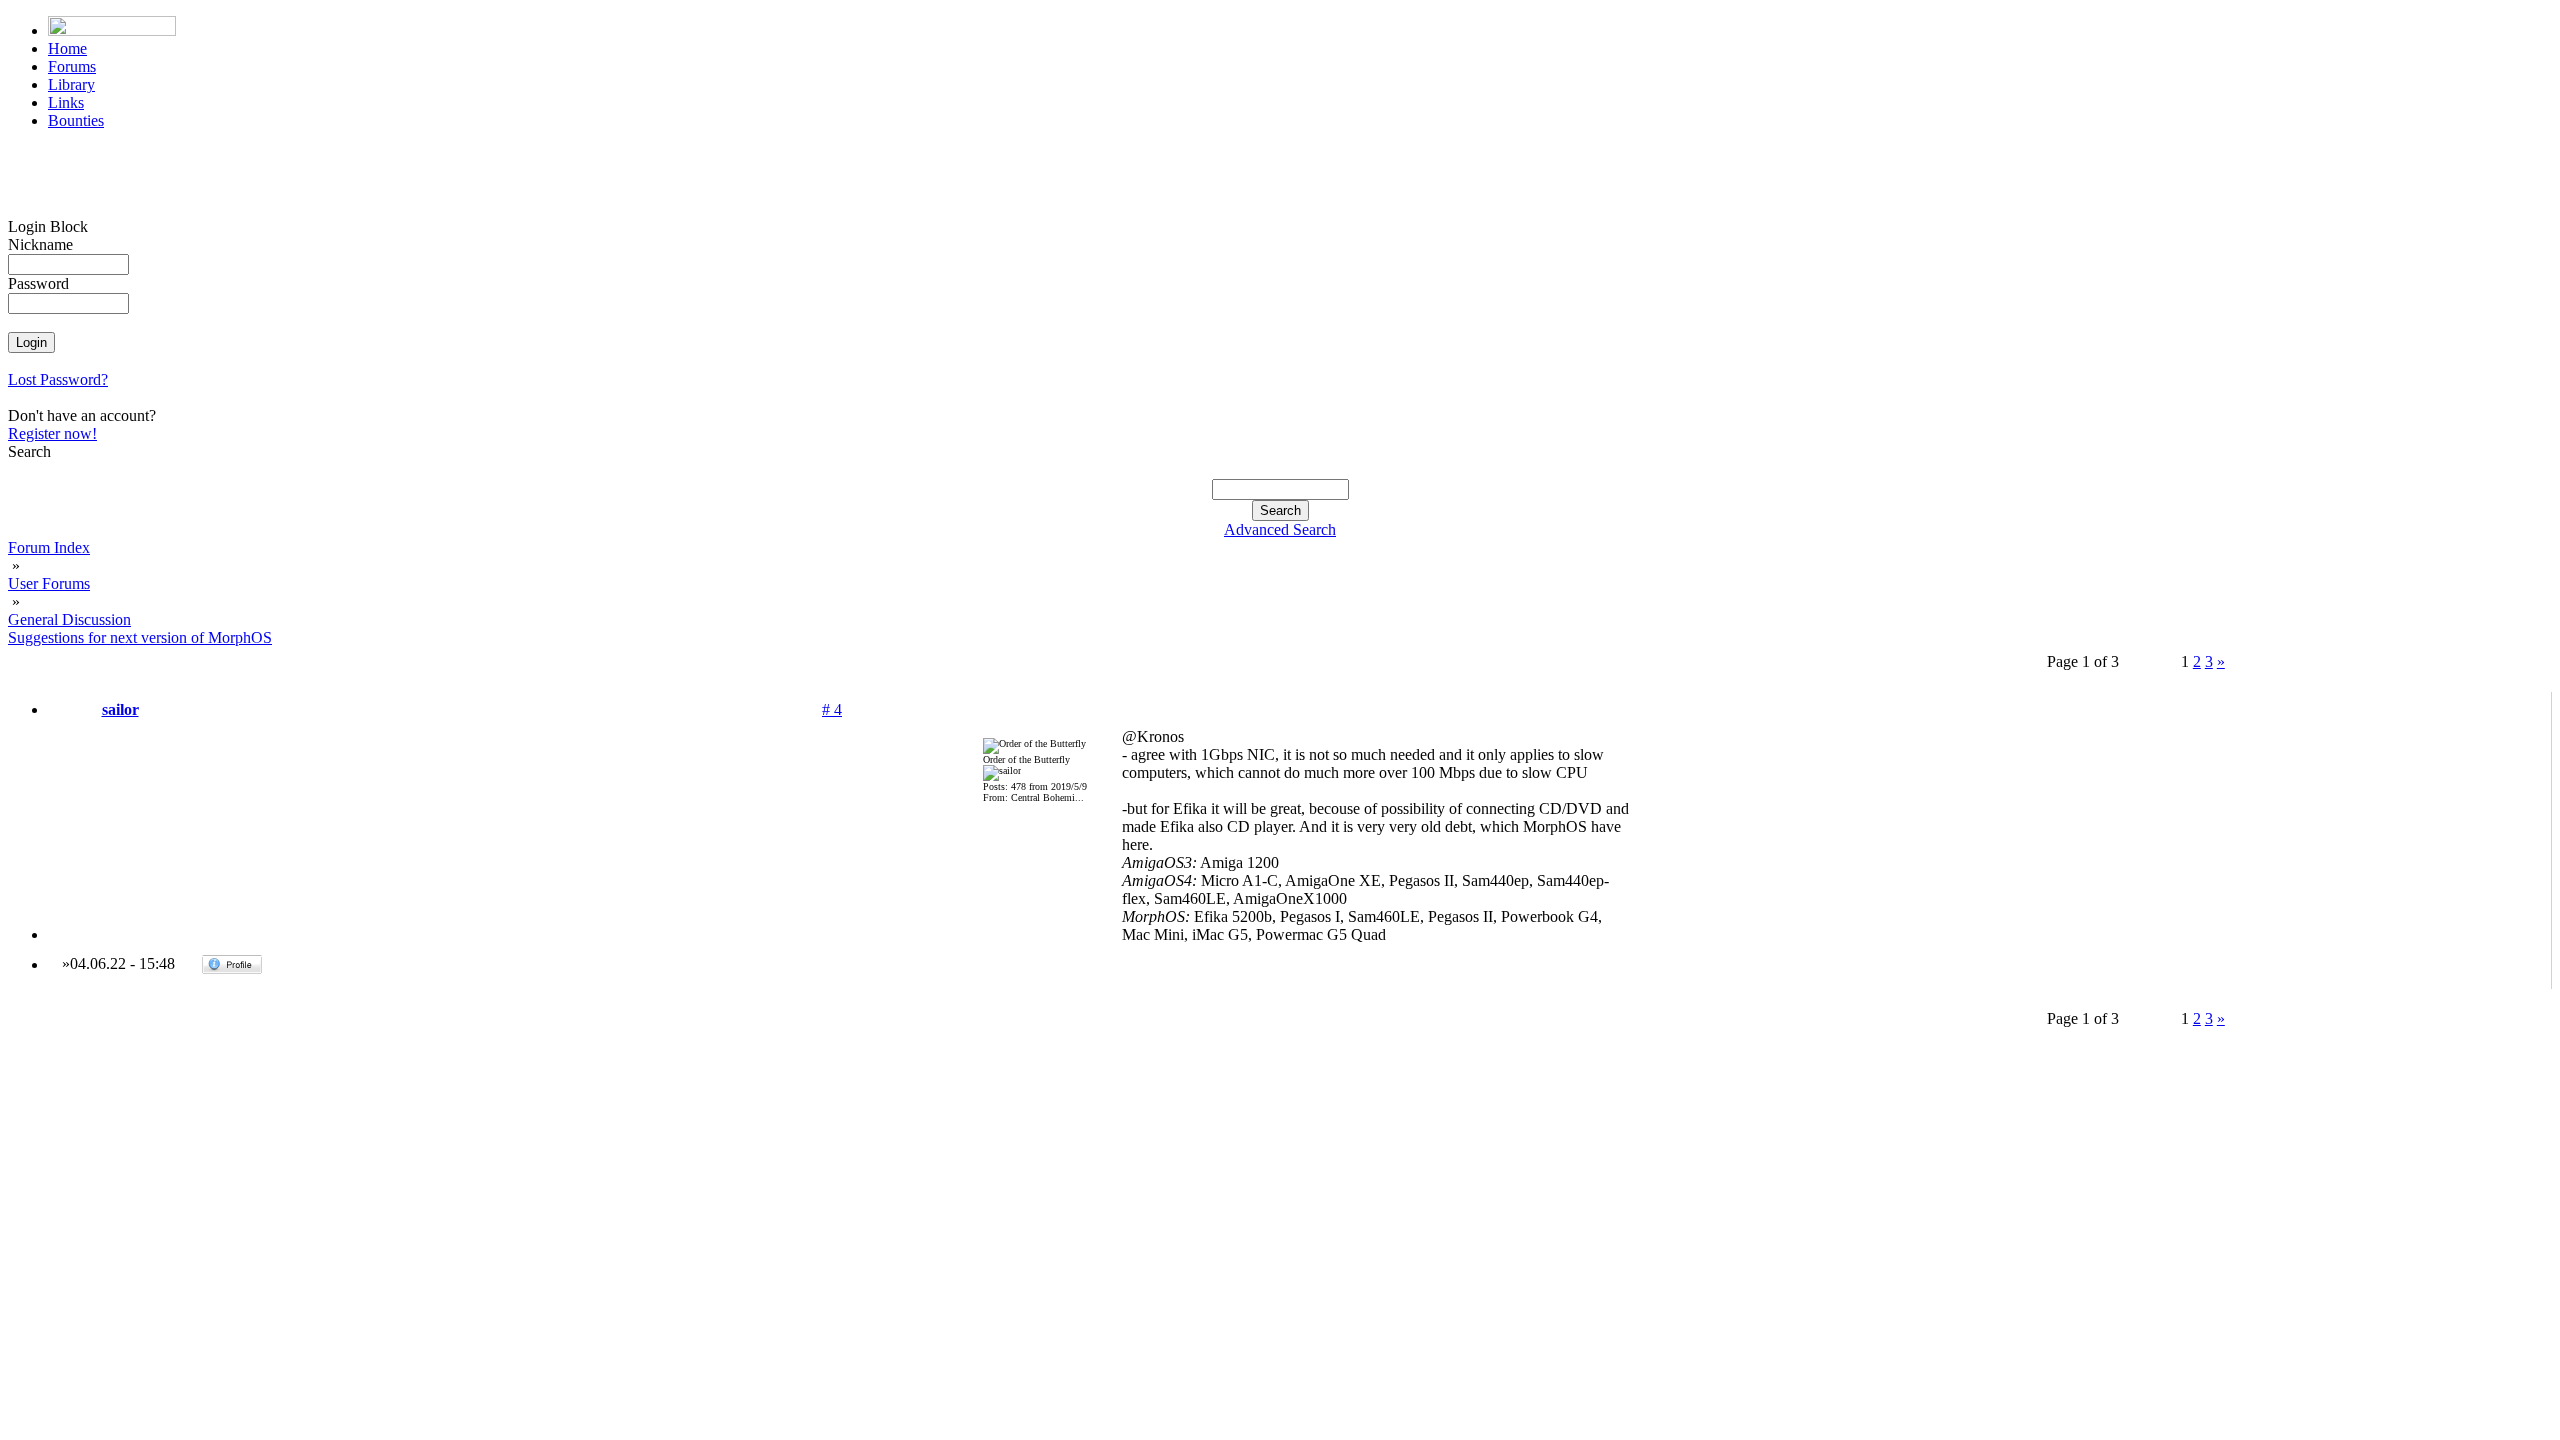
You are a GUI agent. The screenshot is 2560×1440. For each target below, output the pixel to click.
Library (71, 84)
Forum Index (49, 547)
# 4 (832, 709)
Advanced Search (1280, 529)
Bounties (76, 120)
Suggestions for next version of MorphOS (140, 637)
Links (66, 102)
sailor (120, 709)
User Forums (49, 583)
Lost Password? (58, 379)
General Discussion (69, 619)
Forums (72, 66)
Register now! (52, 433)
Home (67, 48)
